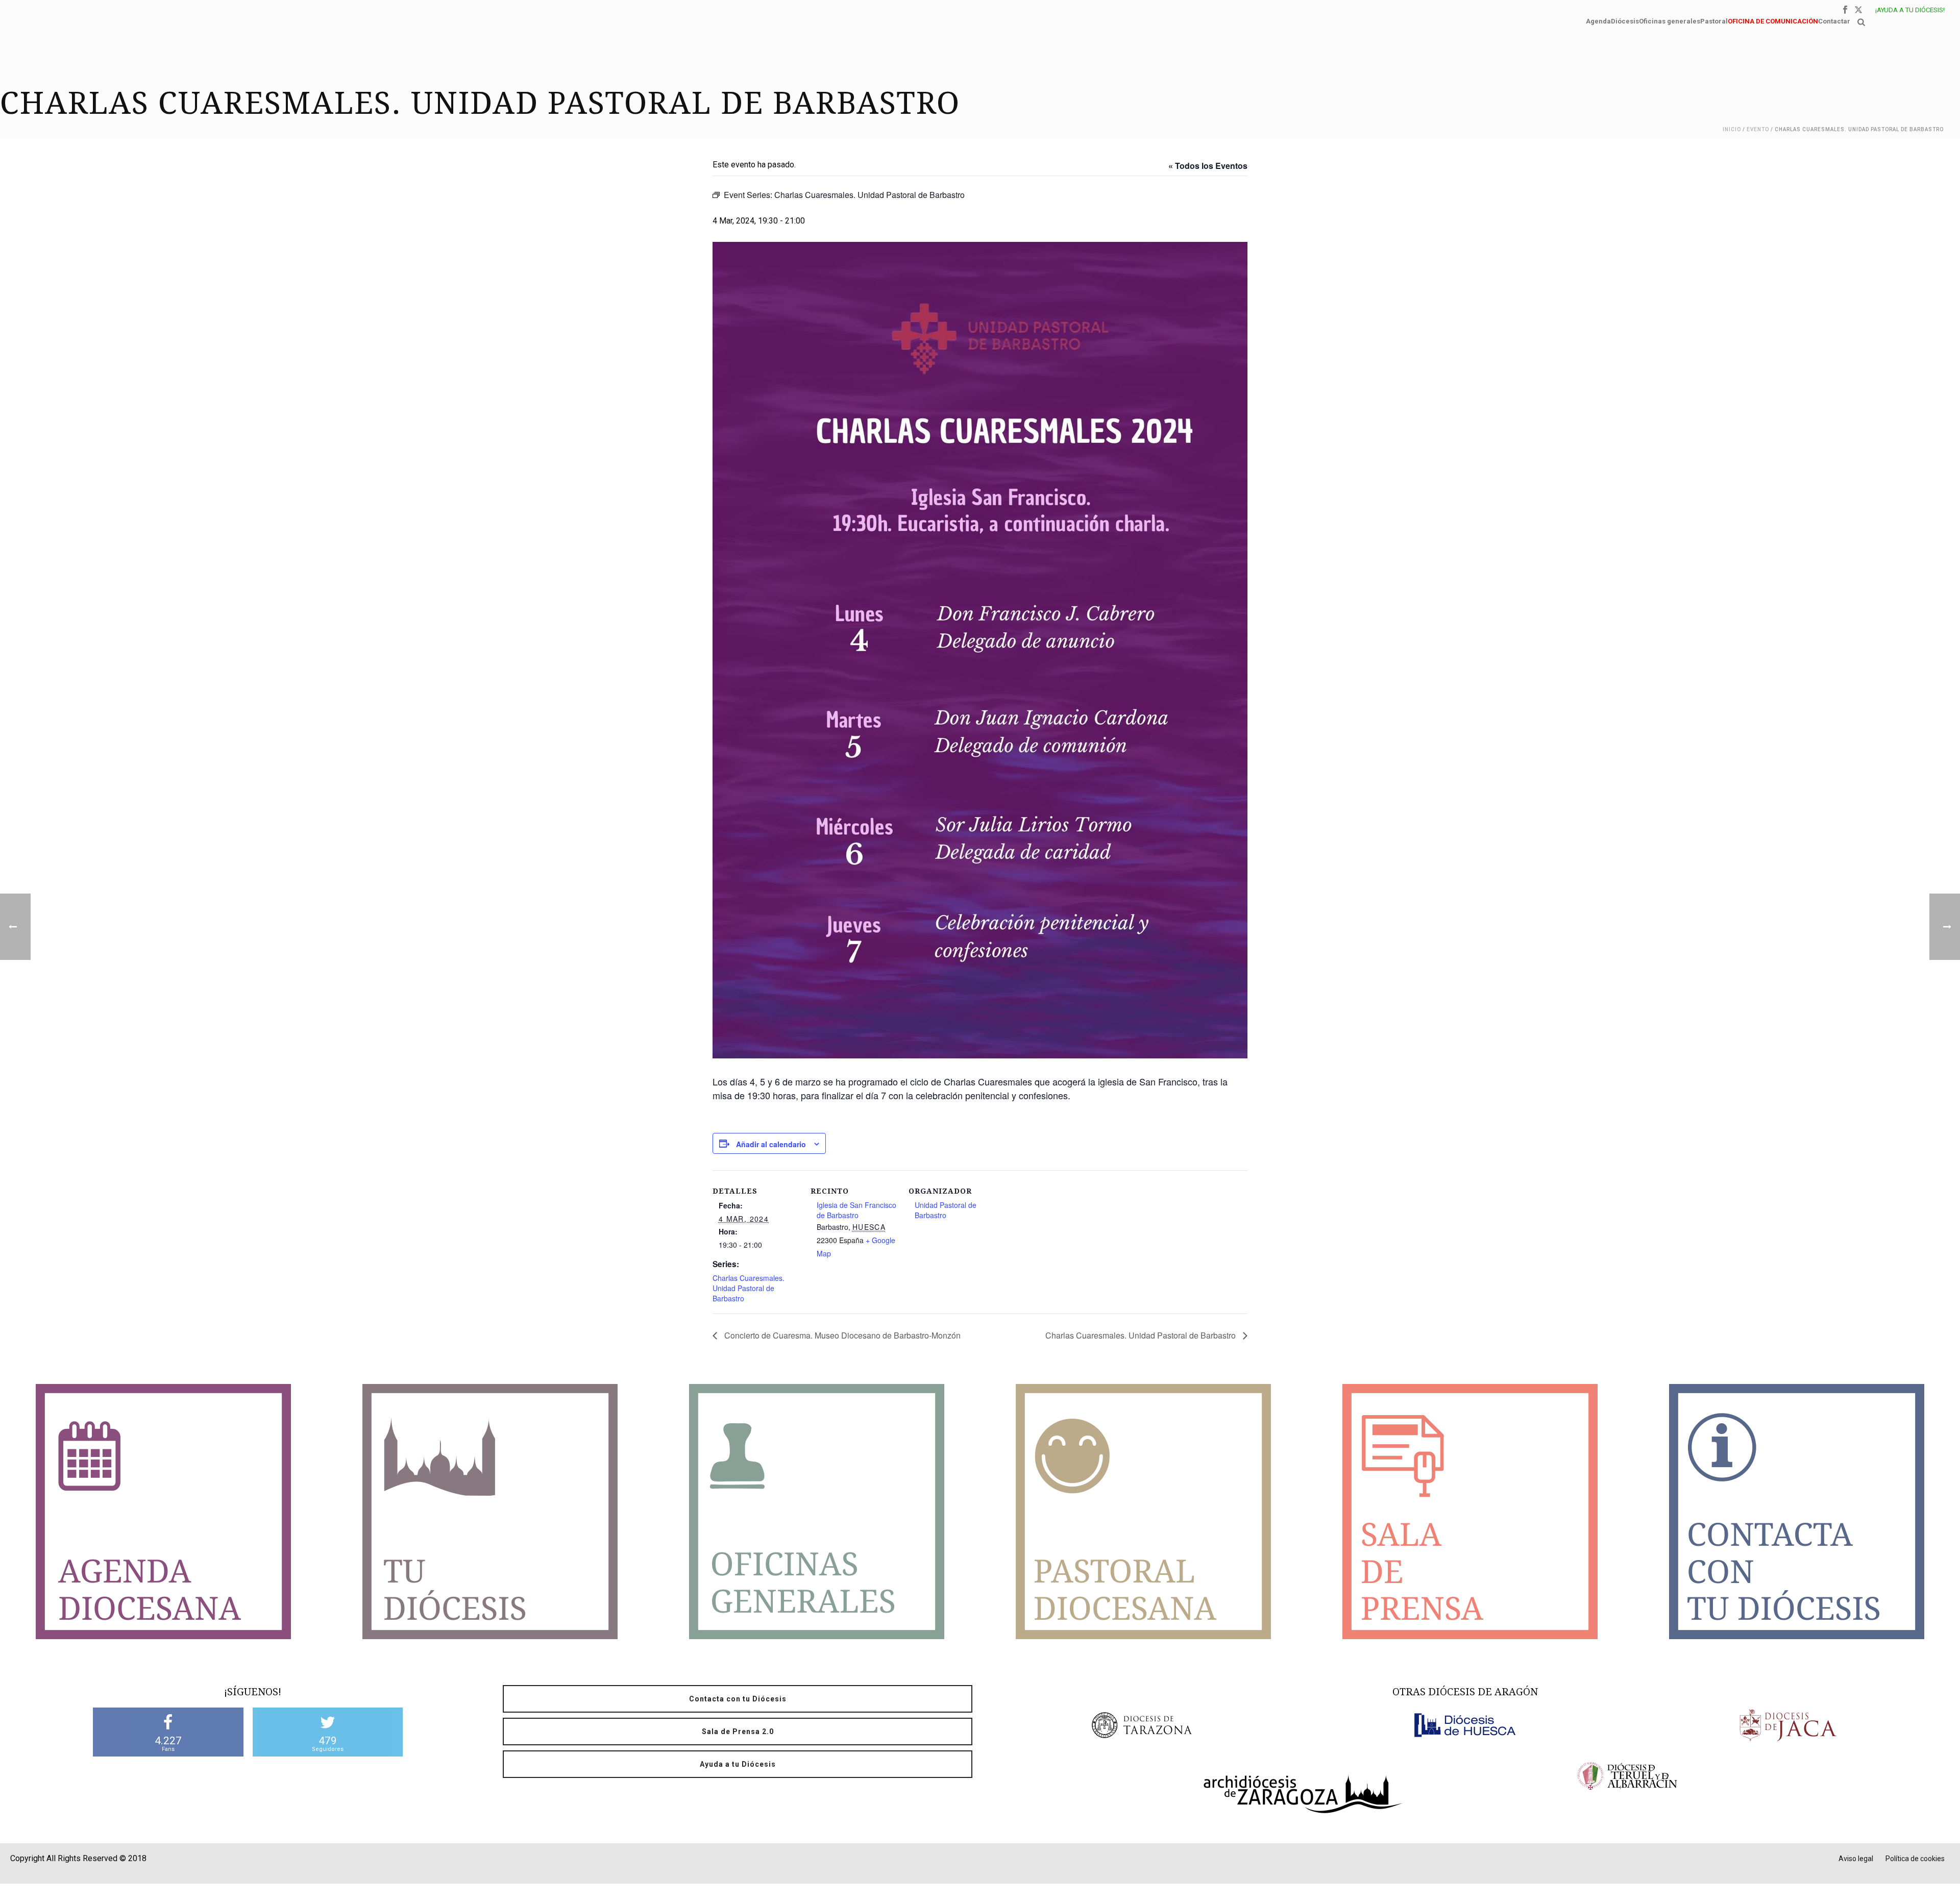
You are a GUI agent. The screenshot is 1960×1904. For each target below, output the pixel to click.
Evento (1758, 129)
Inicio (1732, 129)
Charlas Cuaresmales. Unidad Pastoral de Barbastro (749, 1288)
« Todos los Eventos (1208, 166)
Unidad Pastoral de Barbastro (946, 1210)
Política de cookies (1915, 1859)
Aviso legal (1856, 1859)
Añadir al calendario (771, 1144)
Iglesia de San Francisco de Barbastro (856, 1210)
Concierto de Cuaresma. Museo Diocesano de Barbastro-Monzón (841, 1335)
